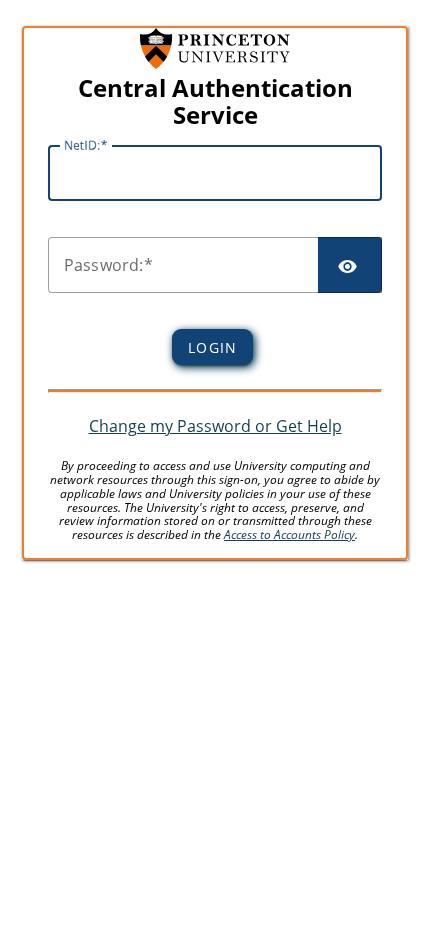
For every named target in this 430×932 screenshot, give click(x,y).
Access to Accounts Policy (289, 534)
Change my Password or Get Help (215, 426)
